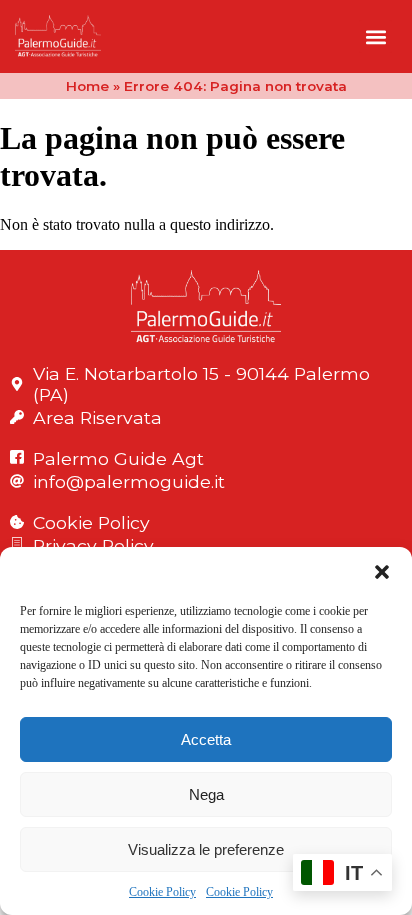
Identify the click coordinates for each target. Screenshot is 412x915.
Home (87, 86)
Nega (206, 794)
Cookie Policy (162, 892)
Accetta (206, 739)
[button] (382, 572)
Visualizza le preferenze (206, 849)
